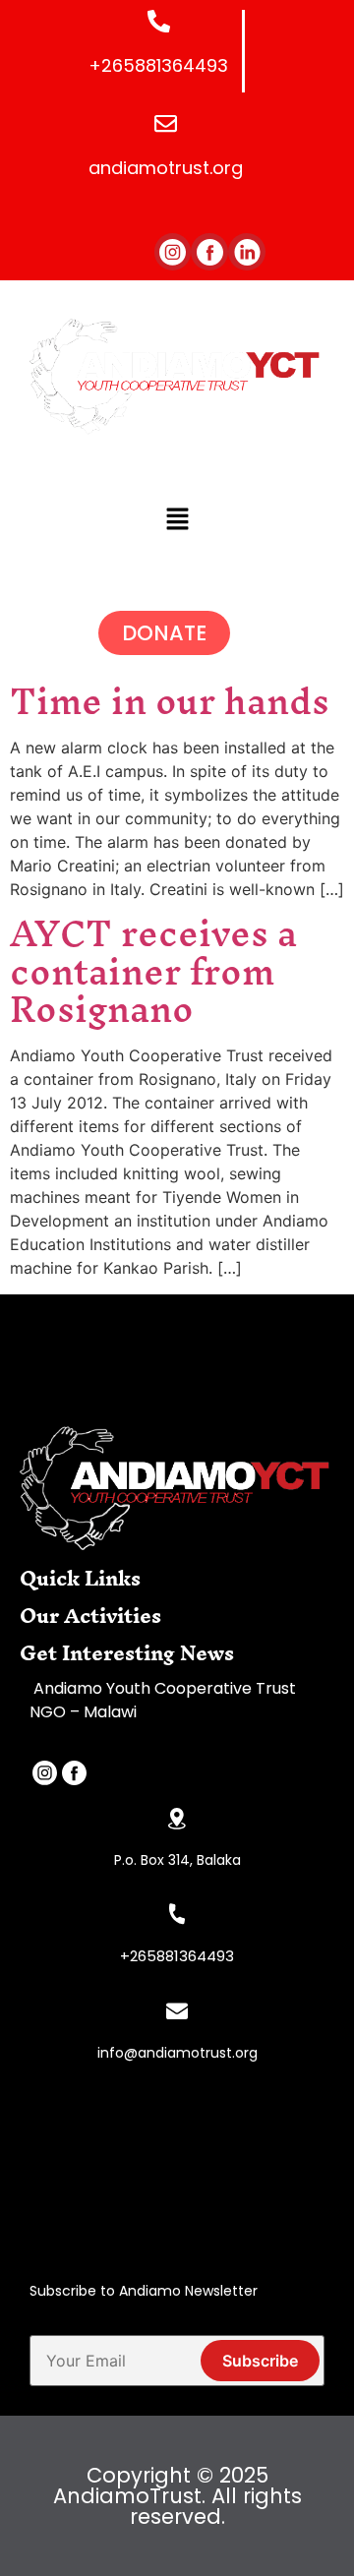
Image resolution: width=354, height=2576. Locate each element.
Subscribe (260, 2361)
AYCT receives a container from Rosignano (153, 971)
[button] (177, 520)
